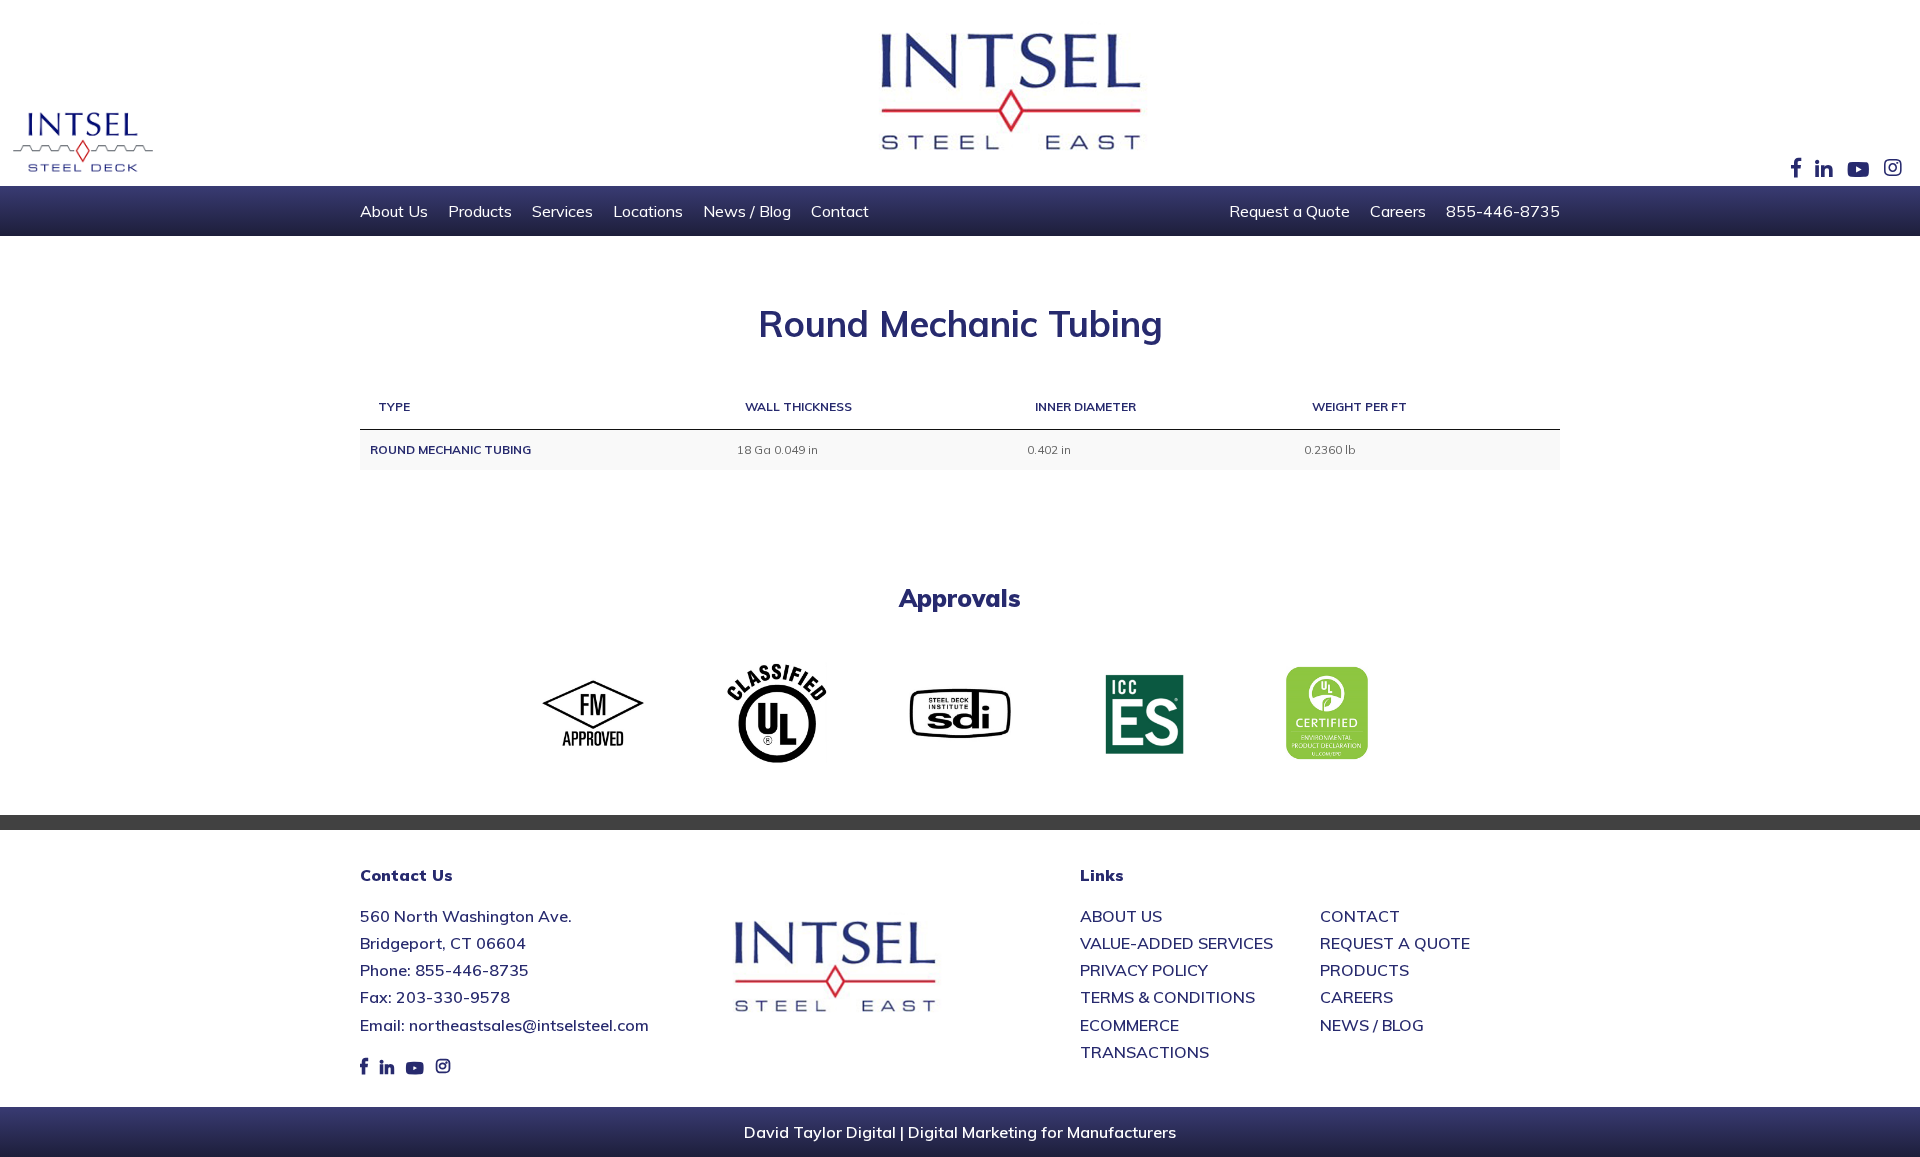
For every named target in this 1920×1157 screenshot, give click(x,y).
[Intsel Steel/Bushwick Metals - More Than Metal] (1012, 93)
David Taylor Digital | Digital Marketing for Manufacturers (960, 1132)
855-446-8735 (1503, 211)
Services (562, 211)
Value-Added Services (1176, 943)
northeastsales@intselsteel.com (529, 1025)
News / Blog (747, 211)
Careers (1398, 211)
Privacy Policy (1144, 970)
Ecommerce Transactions (1144, 1038)
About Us (394, 211)
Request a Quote (1289, 211)
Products (480, 211)
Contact (840, 211)
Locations (648, 211)
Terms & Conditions (1167, 997)
